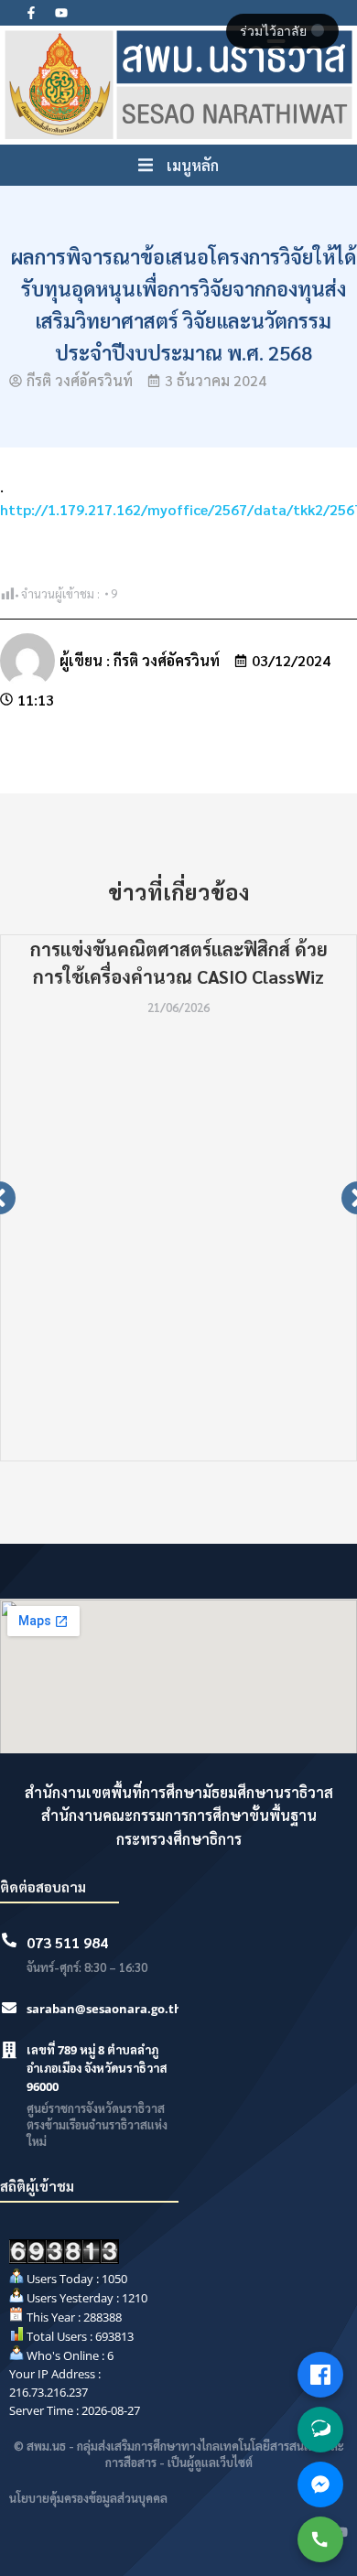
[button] (178, 166)
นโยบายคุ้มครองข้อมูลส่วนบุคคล (88, 2498)
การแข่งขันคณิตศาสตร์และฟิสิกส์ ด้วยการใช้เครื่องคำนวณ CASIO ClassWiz (179, 963)
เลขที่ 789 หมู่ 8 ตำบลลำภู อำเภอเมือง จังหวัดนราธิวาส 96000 (97, 2068)
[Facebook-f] (31, 13)
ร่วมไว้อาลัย (275, 31)
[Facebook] (320, 2375)
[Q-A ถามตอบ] (320, 2430)
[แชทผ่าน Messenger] (320, 2484)
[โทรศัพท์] (320, 2539)
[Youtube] (61, 13)
